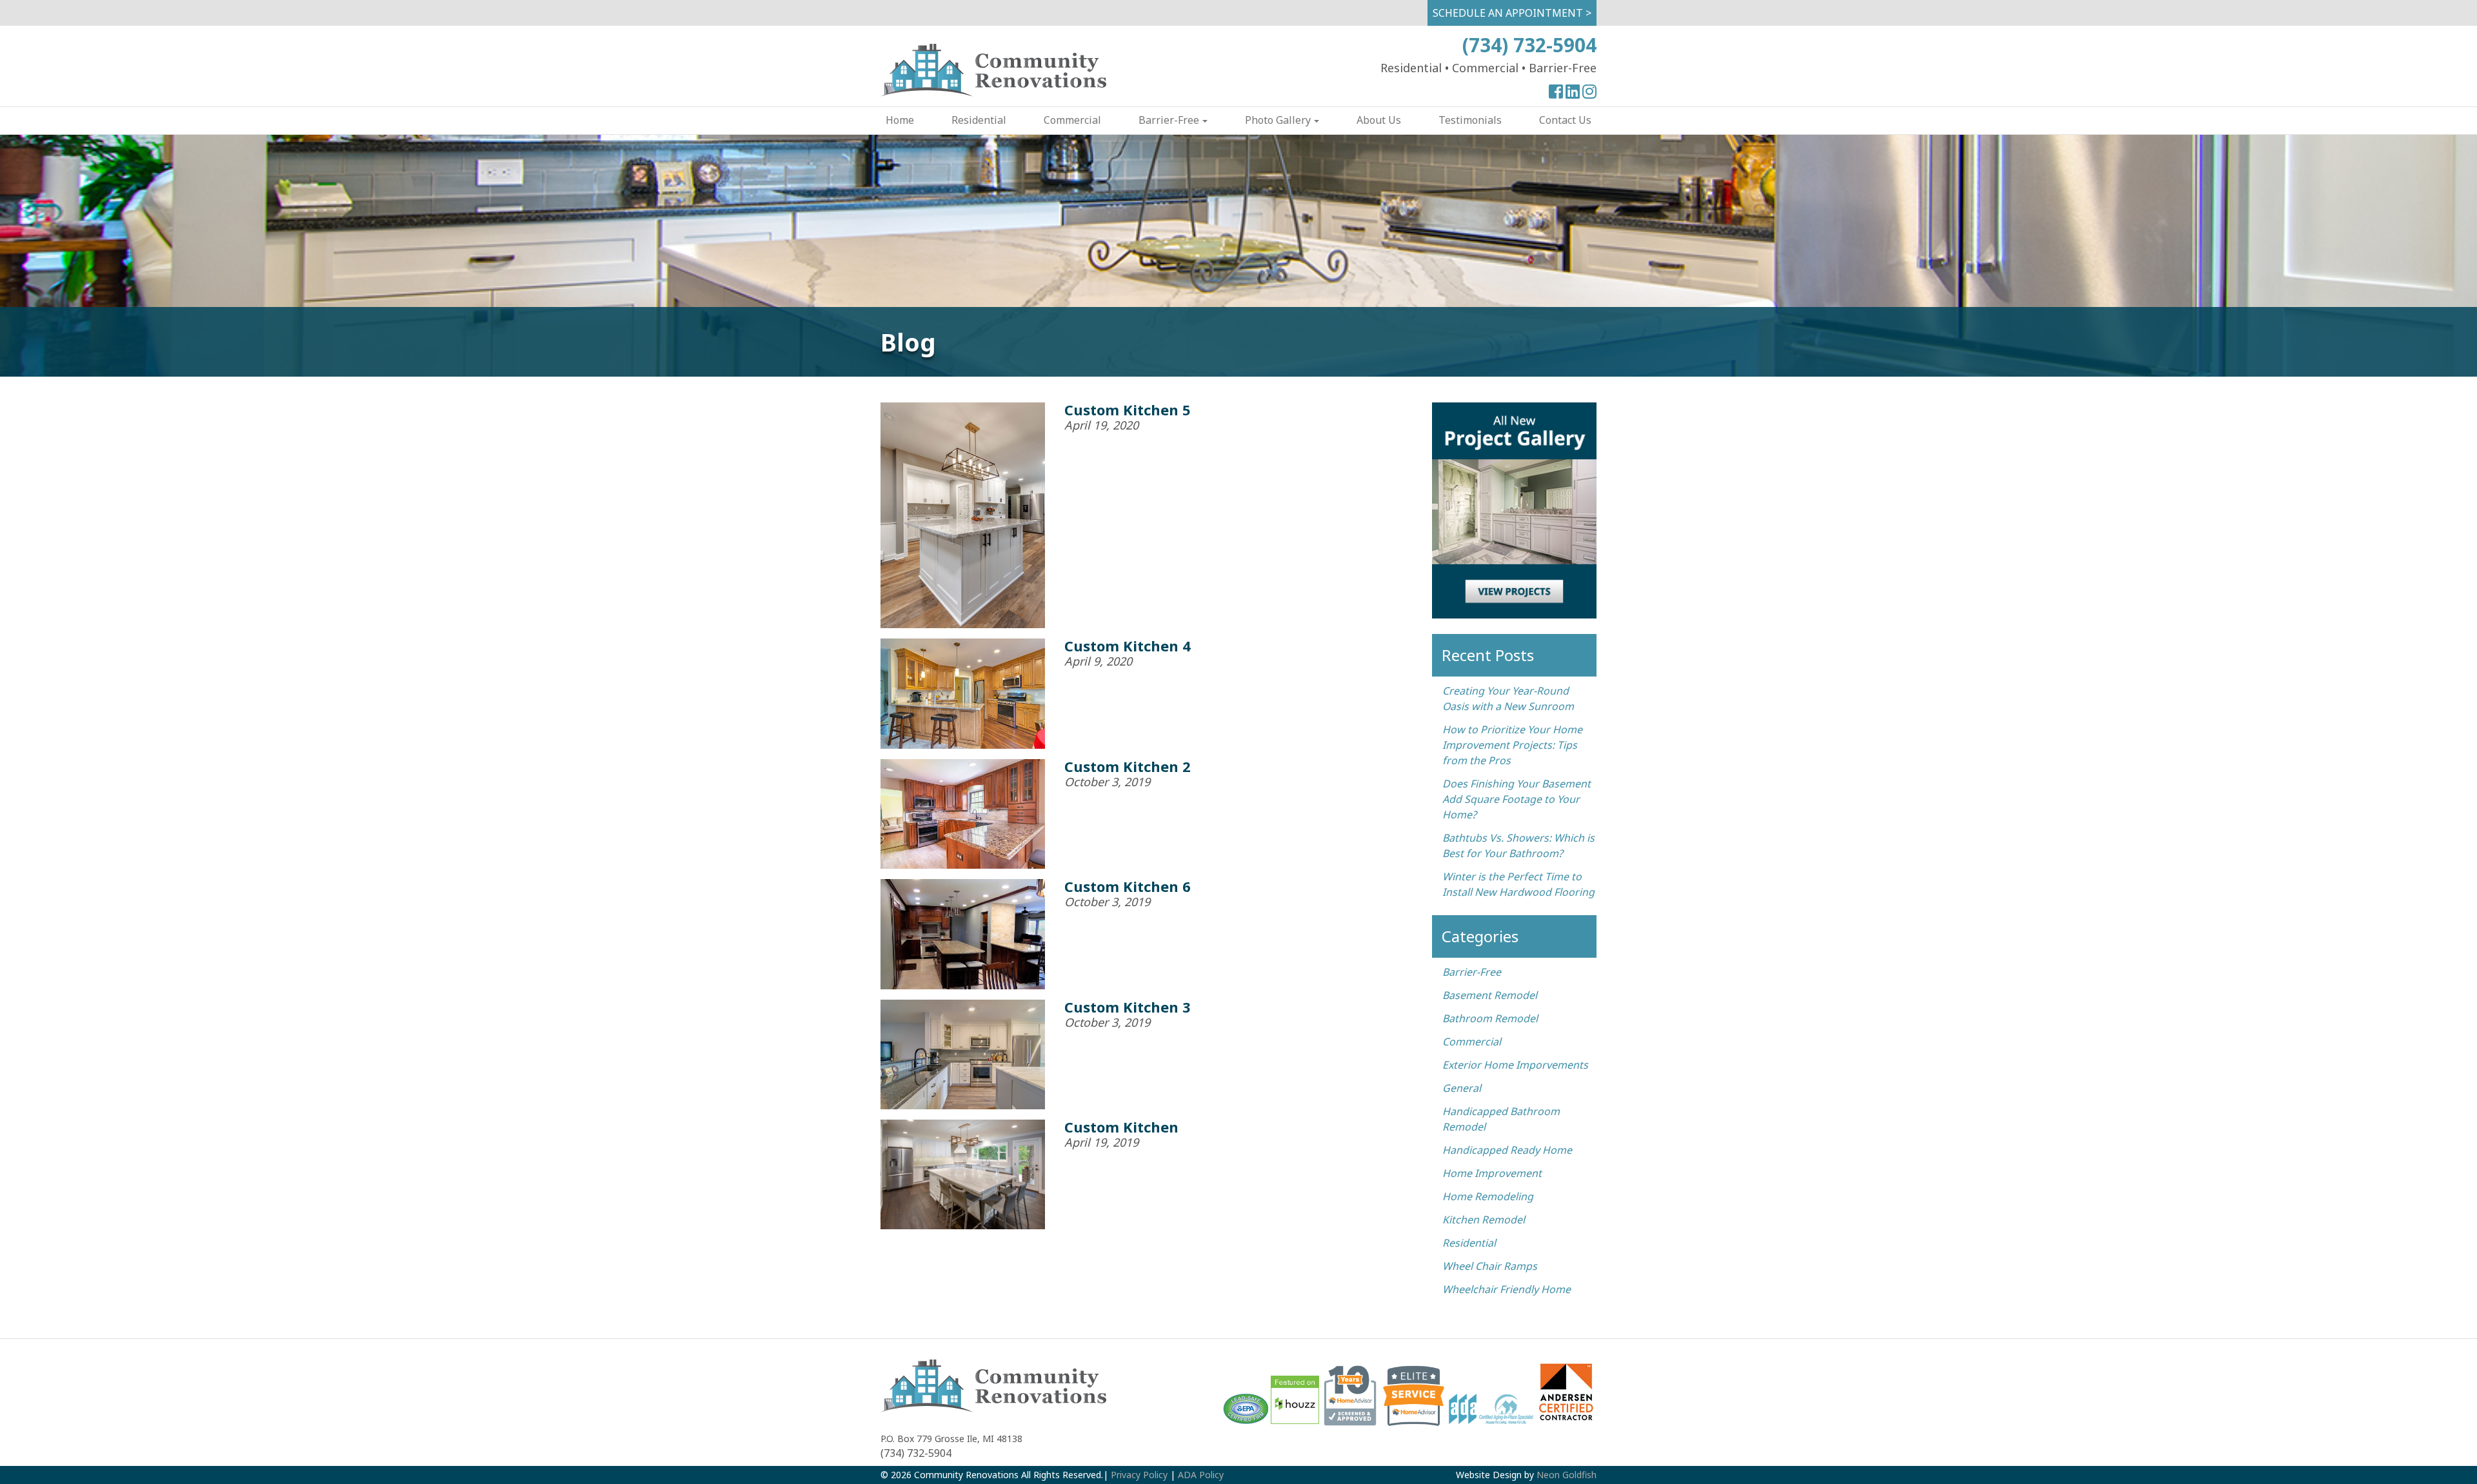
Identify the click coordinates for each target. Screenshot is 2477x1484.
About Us (1379, 120)
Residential (979, 120)
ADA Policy (1201, 1475)
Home (900, 120)
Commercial (1072, 120)
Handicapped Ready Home (1507, 1150)
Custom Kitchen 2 (1128, 766)
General (1462, 1088)
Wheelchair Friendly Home (1507, 1289)
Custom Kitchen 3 (1128, 1007)
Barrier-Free (1169, 120)
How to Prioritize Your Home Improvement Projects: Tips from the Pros (1512, 745)
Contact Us (1565, 120)
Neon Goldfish (1567, 1475)
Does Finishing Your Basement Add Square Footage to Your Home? (1517, 799)
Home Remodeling (1488, 1196)
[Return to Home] (993, 93)
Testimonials (1470, 120)
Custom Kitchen (1121, 1127)
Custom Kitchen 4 (1128, 646)
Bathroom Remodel (1490, 1018)
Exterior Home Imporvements (1515, 1065)
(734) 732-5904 (1529, 45)
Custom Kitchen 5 (1128, 410)
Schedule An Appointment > (1512, 13)
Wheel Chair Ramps (1490, 1266)
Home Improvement (1492, 1173)
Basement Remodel (1490, 995)
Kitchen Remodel (1484, 1220)
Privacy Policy (1139, 1475)
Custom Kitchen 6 (1128, 886)
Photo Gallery (1278, 120)
